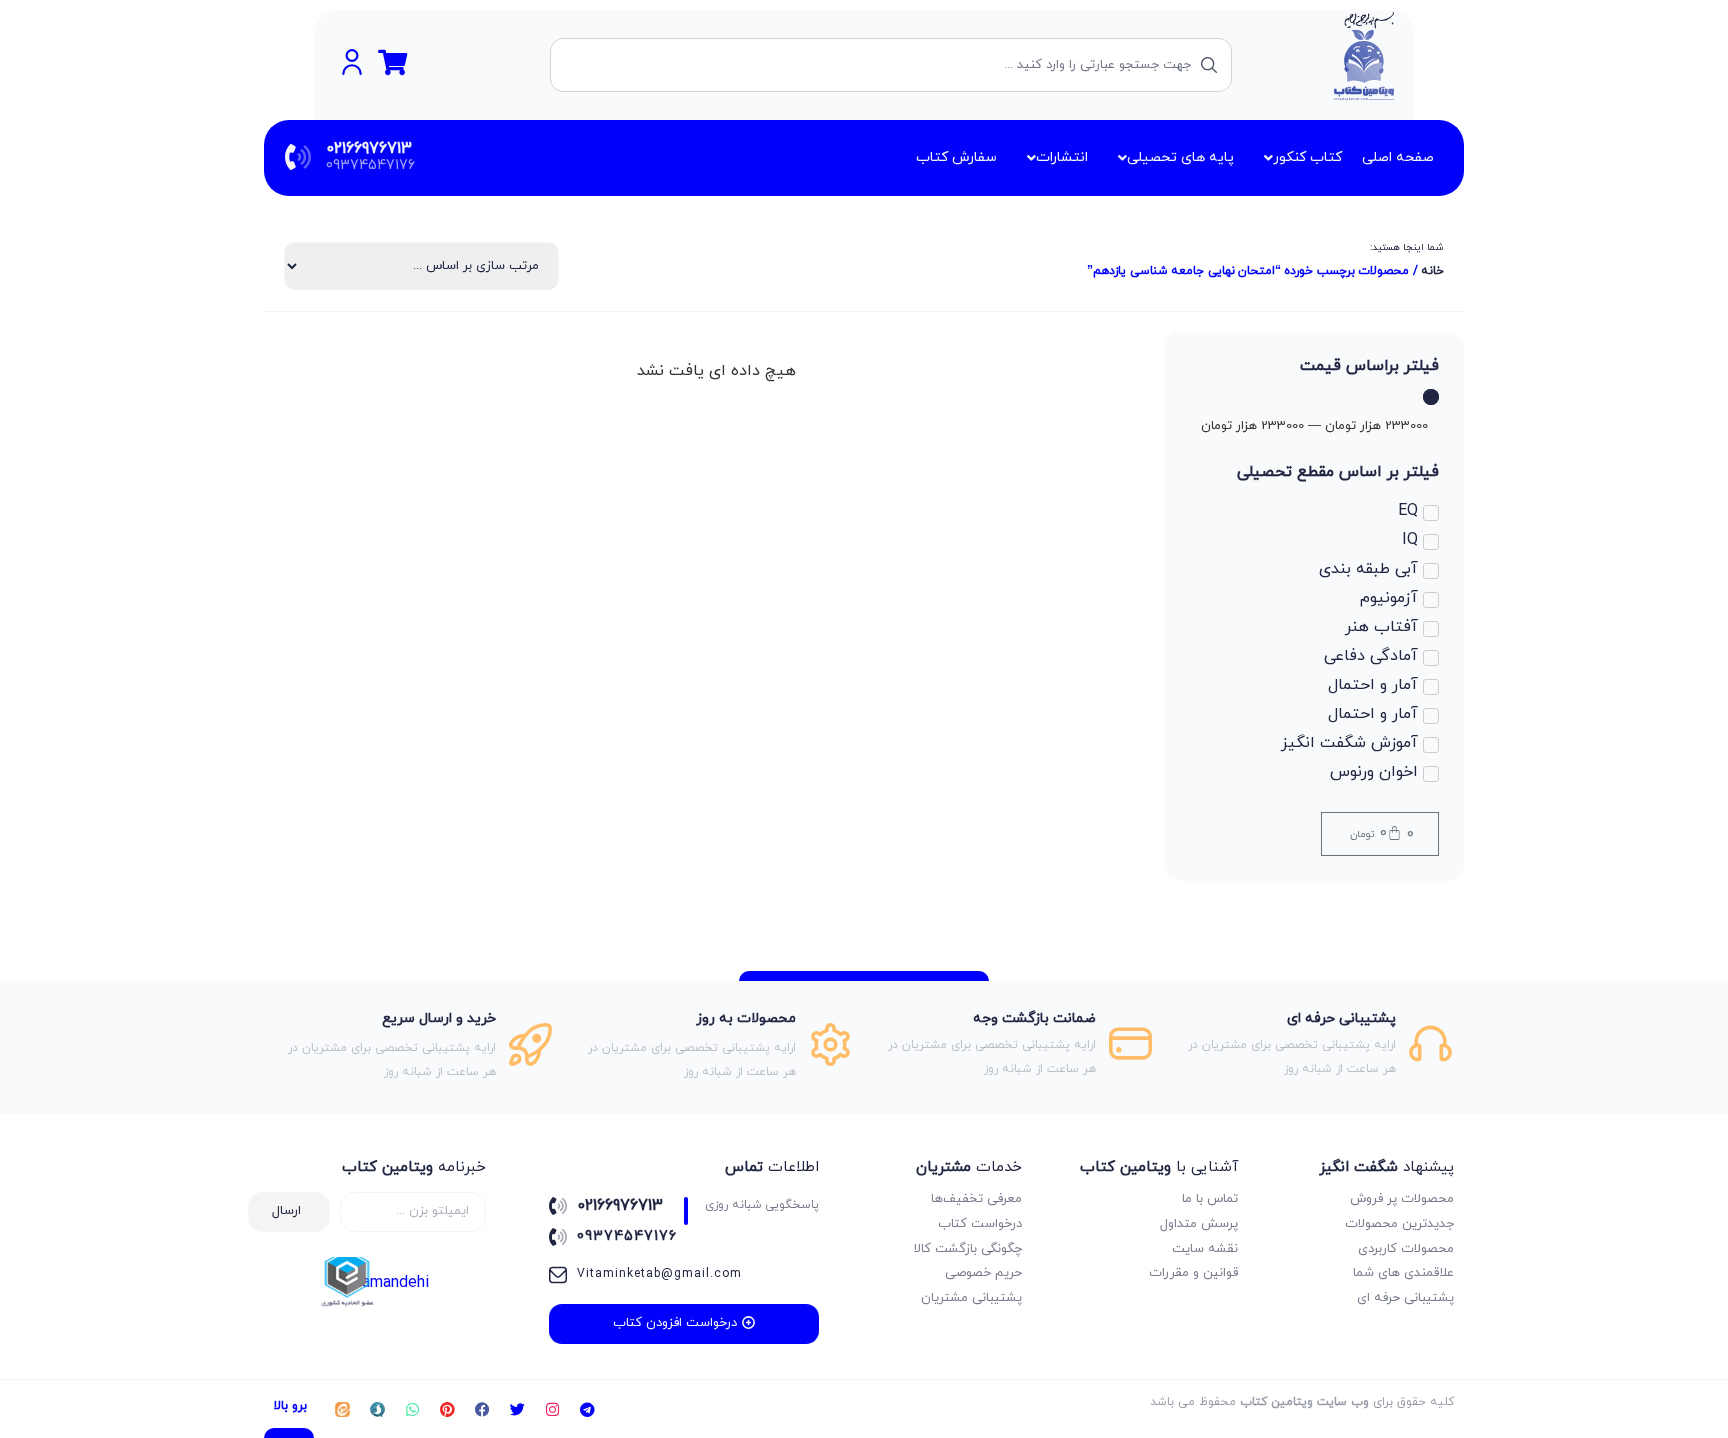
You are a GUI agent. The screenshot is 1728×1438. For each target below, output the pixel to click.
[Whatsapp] (412, 1409)
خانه (1432, 271)
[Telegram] (587, 1409)
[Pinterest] (447, 1409)
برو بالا (290, 1406)
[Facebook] (482, 1409)
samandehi (391, 1283)
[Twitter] (517, 1409)
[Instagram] (552, 1409)
